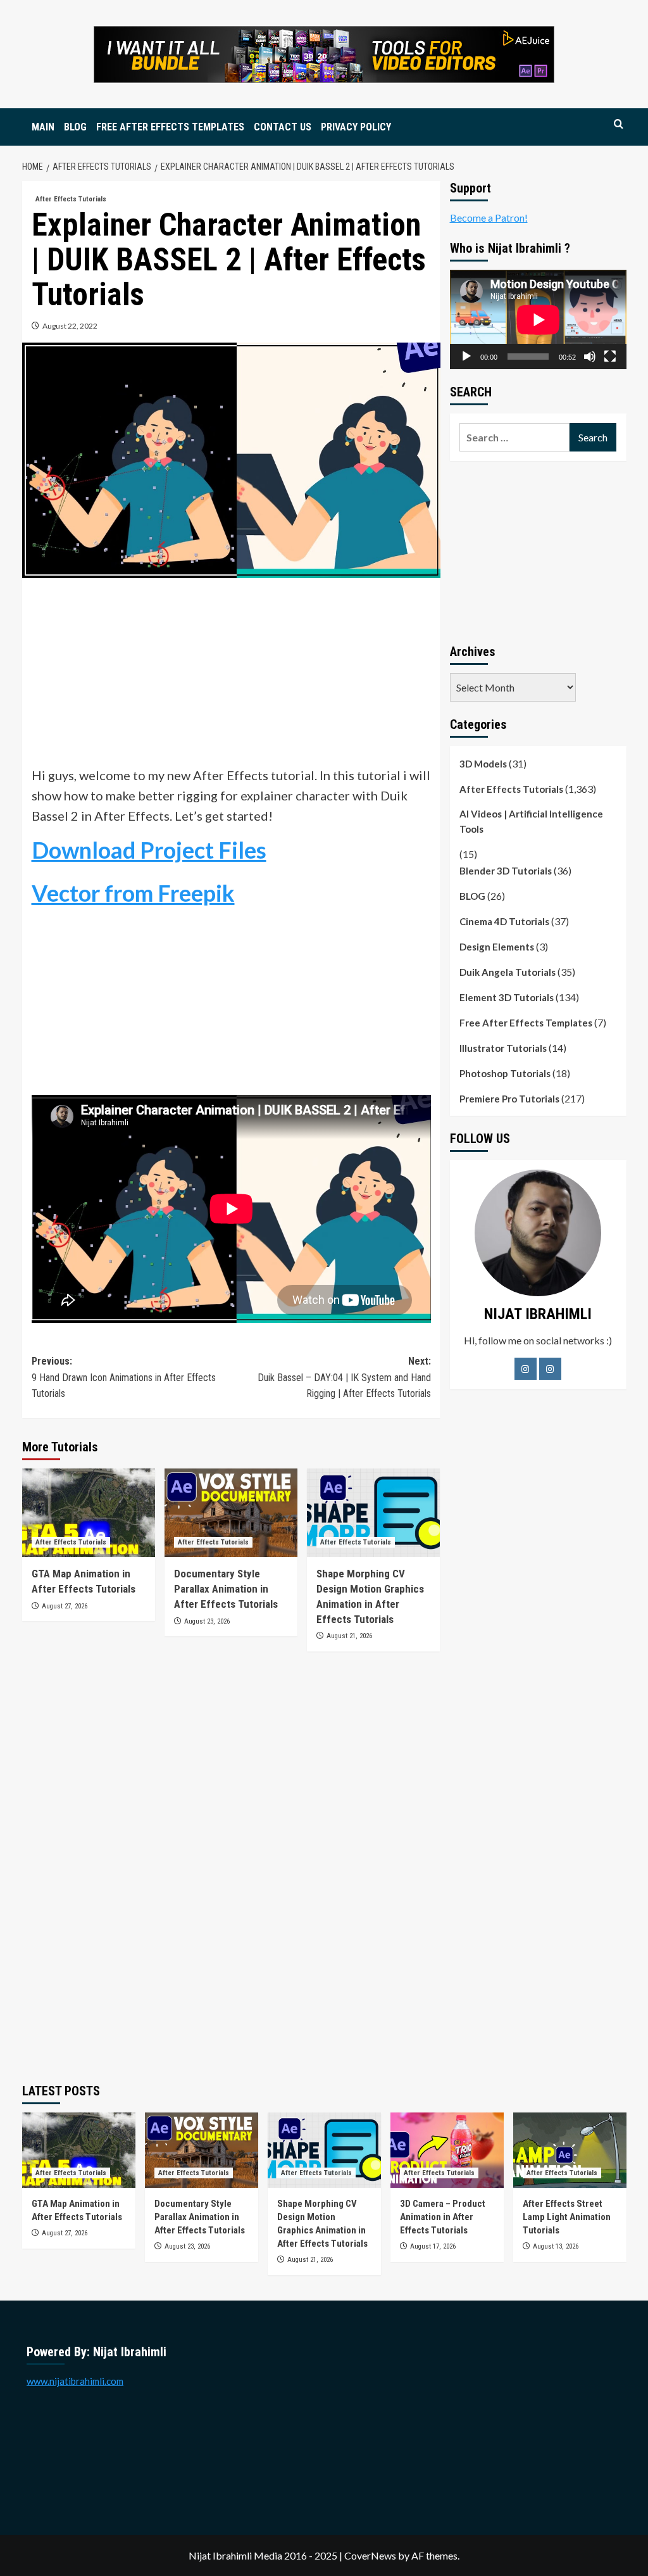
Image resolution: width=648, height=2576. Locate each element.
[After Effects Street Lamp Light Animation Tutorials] (570, 2150)
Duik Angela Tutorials (508, 972)
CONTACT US (283, 127)
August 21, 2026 (349, 1636)
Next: (344, 1377)
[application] (538, 319)
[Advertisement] (231, 676)
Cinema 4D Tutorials (504, 921)
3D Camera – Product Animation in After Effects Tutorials (443, 2217)
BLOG (75, 127)
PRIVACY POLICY (356, 127)
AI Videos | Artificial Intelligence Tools (531, 821)
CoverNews (370, 2555)
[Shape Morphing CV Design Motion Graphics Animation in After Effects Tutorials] (373, 1513)
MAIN (43, 127)
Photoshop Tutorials (505, 1073)
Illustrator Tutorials (503, 1048)
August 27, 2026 (65, 1606)
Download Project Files (149, 850)
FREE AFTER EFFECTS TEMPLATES (170, 127)
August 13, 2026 (556, 2246)
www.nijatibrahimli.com (75, 2381)
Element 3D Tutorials (507, 997)
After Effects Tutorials (71, 199)
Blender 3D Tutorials (506, 871)
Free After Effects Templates (526, 1023)
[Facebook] (526, 1369)
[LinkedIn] (550, 1369)
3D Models (483, 764)
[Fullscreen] (610, 357)
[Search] (619, 124)
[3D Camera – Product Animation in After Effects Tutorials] (447, 2150)
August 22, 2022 (70, 326)
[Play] (466, 357)
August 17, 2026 (433, 2246)
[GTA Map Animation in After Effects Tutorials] (89, 1513)
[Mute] (590, 357)
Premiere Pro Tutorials (509, 1099)
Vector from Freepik (133, 893)
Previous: (124, 1377)
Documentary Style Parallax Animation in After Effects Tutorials (226, 1589)
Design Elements (497, 947)
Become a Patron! (489, 218)
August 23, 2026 (207, 1621)
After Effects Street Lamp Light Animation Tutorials (567, 2217)
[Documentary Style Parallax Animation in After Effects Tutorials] (231, 1513)
